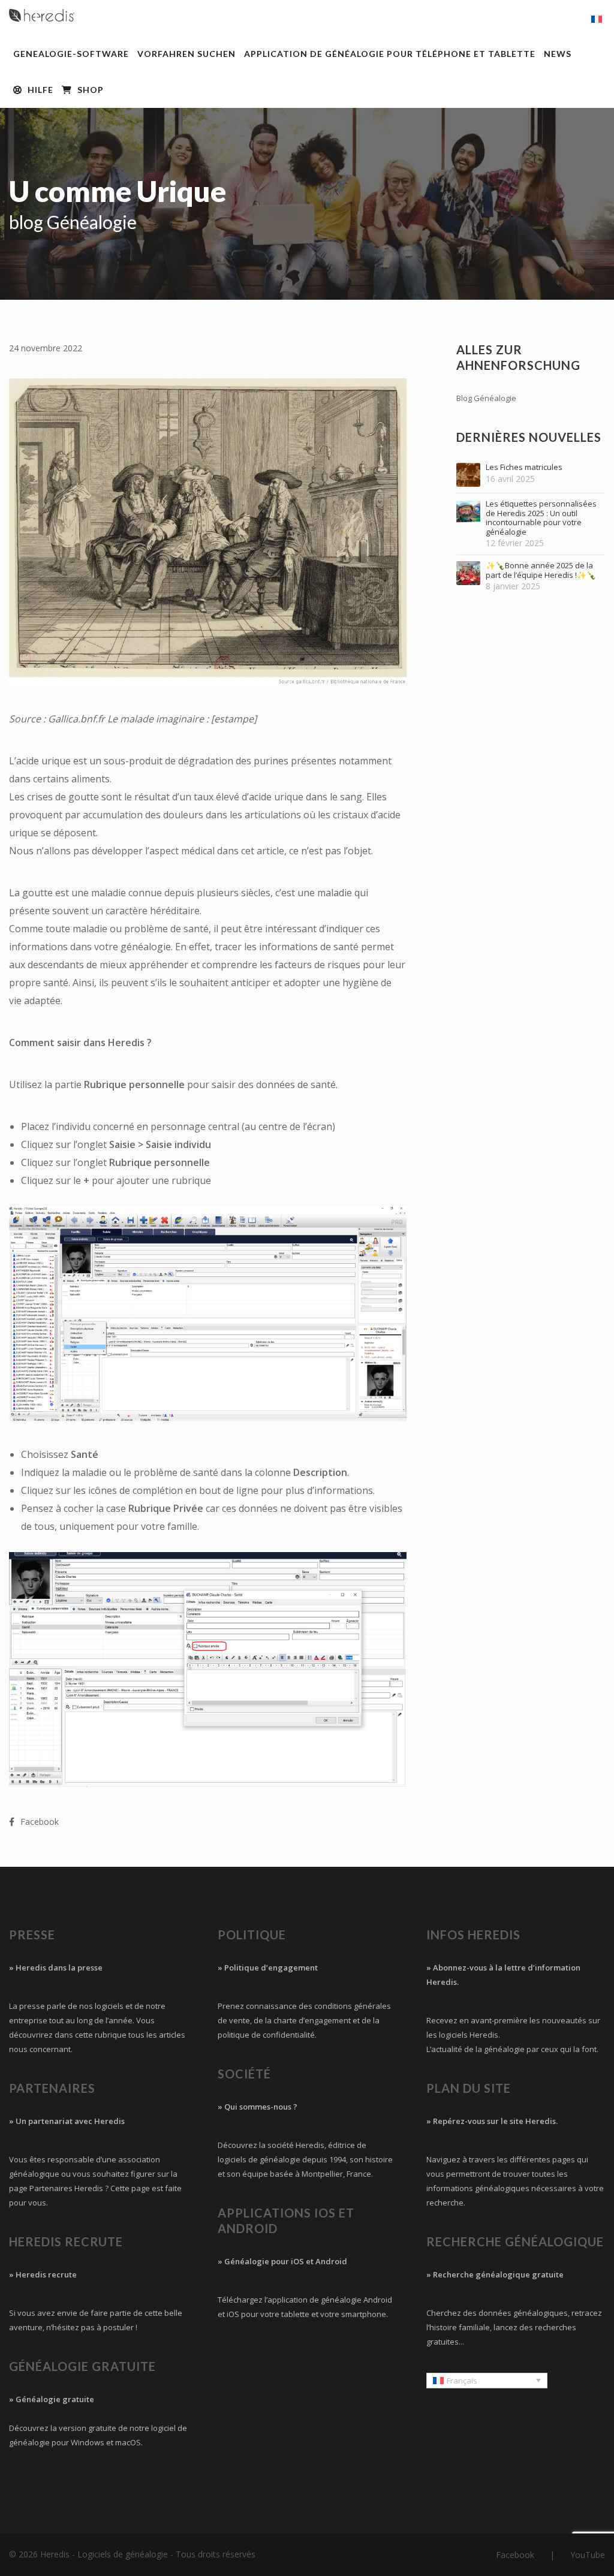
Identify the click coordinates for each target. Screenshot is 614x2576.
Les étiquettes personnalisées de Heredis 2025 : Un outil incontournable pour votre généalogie (541, 518)
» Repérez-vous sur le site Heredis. (492, 2121)
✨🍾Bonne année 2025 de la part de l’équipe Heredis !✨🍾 (541, 570)
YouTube (588, 2555)
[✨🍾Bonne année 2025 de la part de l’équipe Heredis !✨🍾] (468, 573)
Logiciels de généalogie (123, 2554)
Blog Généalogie (486, 398)
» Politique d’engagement (268, 1968)
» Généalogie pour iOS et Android (282, 2261)
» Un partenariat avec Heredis (67, 2121)
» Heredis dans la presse (56, 1968)
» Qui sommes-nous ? (258, 2107)
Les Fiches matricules (524, 468)
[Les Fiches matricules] (468, 475)
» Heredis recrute (43, 2274)
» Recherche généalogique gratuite (495, 2274)
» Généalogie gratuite (52, 2399)
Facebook (515, 2555)
